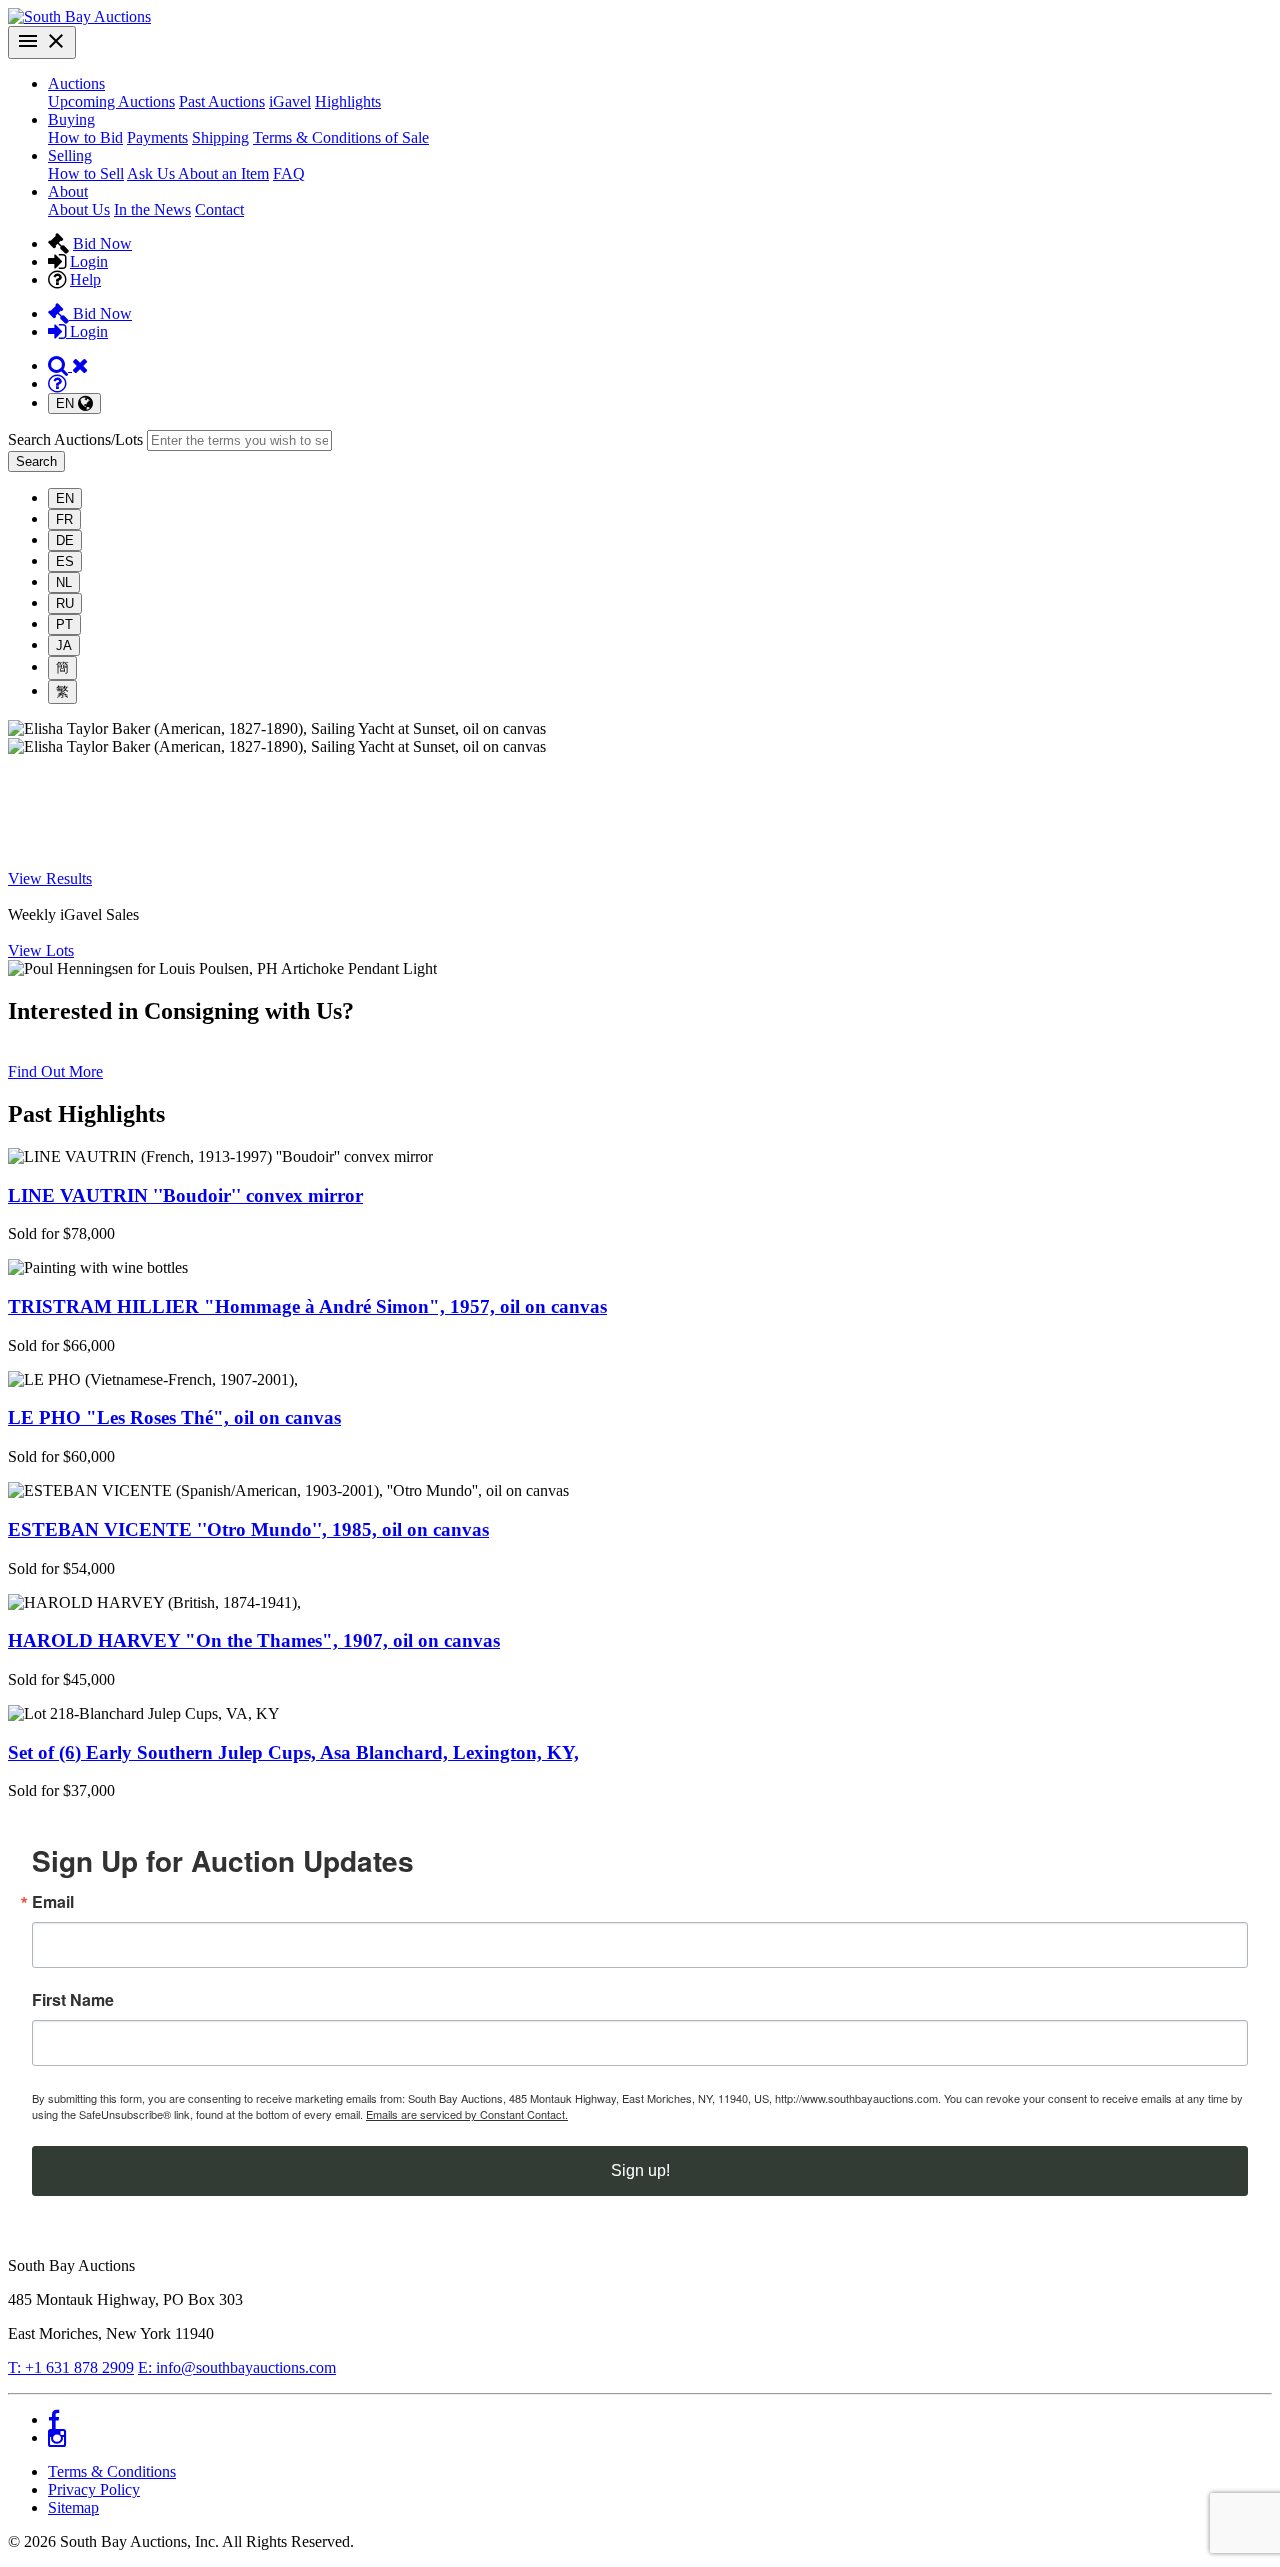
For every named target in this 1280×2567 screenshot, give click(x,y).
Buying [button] (71, 119)
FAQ (289, 173)
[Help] (57, 383)
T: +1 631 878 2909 (71, 2367)
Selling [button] (70, 155)
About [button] (68, 191)
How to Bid (85, 137)
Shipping (220, 137)
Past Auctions (222, 101)
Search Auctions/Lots (75, 439)
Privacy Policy (94, 2489)
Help (85, 279)
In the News (152, 209)
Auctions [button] (76, 83)
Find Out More (55, 1071)
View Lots (41, 950)
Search (36, 461)
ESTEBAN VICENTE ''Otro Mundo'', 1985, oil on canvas (248, 1529)
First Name (73, 2000)
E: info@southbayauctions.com (237, 2367)
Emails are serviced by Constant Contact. (467, 2114)
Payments (157, 137)
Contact (219, 209)
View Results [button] (50, 878)
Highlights (348, 101)
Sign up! (640, 2170)
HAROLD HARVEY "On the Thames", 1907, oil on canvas (254, 1640)
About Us (79, 209)
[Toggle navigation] (42, 42)
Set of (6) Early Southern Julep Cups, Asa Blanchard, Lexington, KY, (293, 1752)
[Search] (68, 365)
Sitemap (73, 2507)
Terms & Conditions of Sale (341, 137)
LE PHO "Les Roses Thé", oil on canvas (174, 1417)
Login (89, 261)
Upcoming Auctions (111, 101)
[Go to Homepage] (79, 16)
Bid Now (102, 243)
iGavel (290, 101)
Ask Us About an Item (198, 173)
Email (53, 1902)
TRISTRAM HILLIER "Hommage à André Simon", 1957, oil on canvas (307, 1306)
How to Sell (86, 173)
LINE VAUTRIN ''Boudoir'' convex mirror (185, 1195)
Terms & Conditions (112, 2471)
